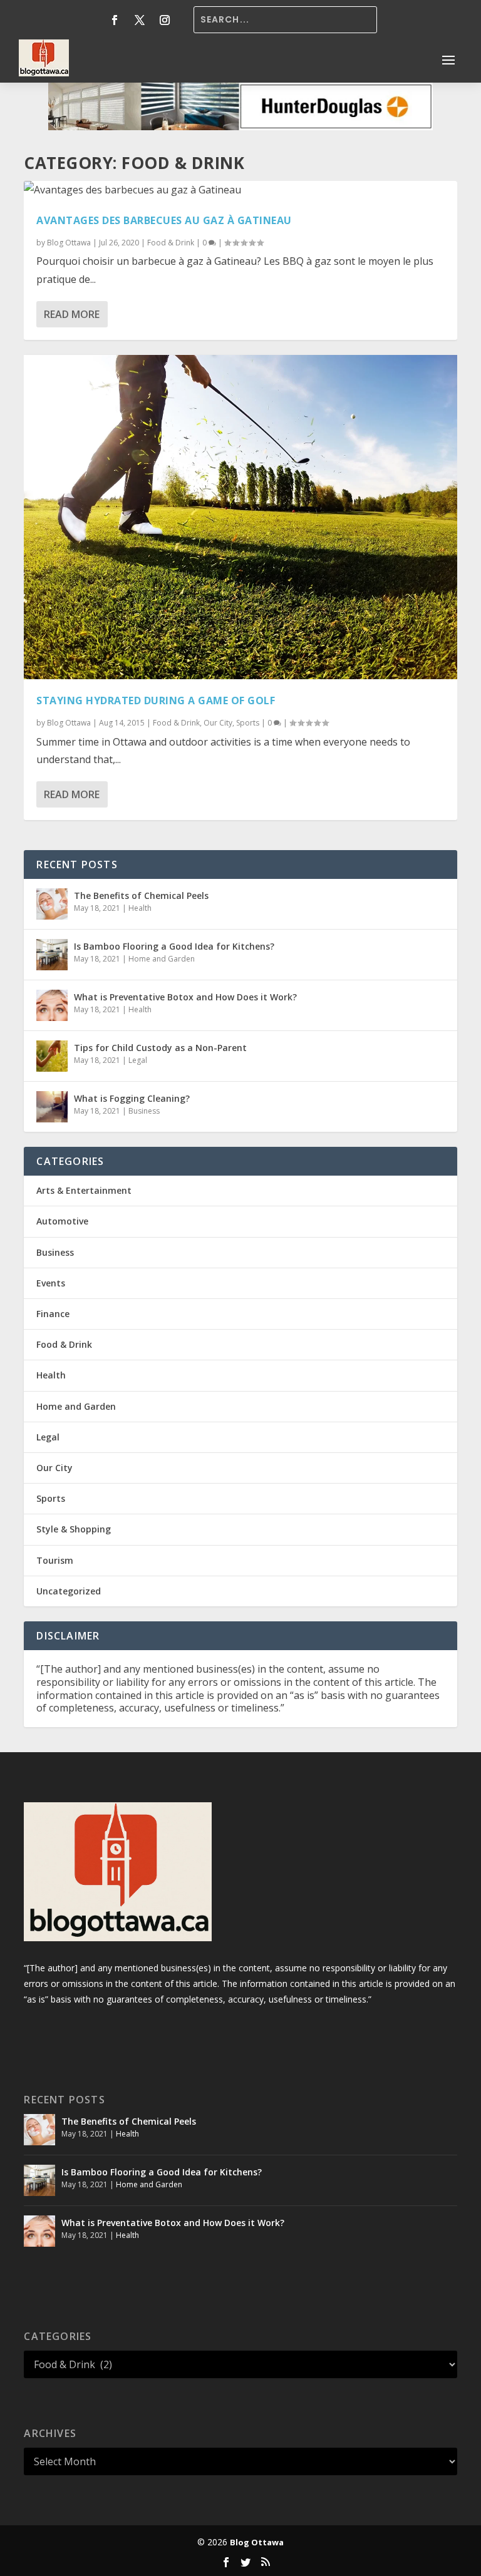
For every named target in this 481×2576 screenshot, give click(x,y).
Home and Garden (162, 959)
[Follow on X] (140, 20)
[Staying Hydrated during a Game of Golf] (240, 517)
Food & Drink (171, 243)
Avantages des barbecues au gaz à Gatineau (164, 220)
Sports (248, 723)
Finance (53, 1314)
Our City (218, 723)
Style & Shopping (74, 1529)
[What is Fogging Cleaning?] (52, 1107)
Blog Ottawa (69, 243)
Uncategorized (69, 1591)
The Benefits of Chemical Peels (141, 895)
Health (140, 908)
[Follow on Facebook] (115, 20)
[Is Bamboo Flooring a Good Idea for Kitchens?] (52, 955)
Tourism (55, 1560)
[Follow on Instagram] (165, 20)
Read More (72, 314)
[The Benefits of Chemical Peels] (52, 904)
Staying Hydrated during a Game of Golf (156, 700)
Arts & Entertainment (84, 1190)
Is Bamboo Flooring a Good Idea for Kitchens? (174, 946)
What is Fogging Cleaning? (132, 1098)
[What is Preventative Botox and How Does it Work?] (52, 1005)
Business (144, 1111)
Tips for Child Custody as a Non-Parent (160, 1048)
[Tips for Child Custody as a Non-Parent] (52, 1056)
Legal (138, 1060)
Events (51, 1283)
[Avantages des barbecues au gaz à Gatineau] (240, 190)
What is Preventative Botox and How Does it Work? (185, 997)
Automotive (62, 1221)
